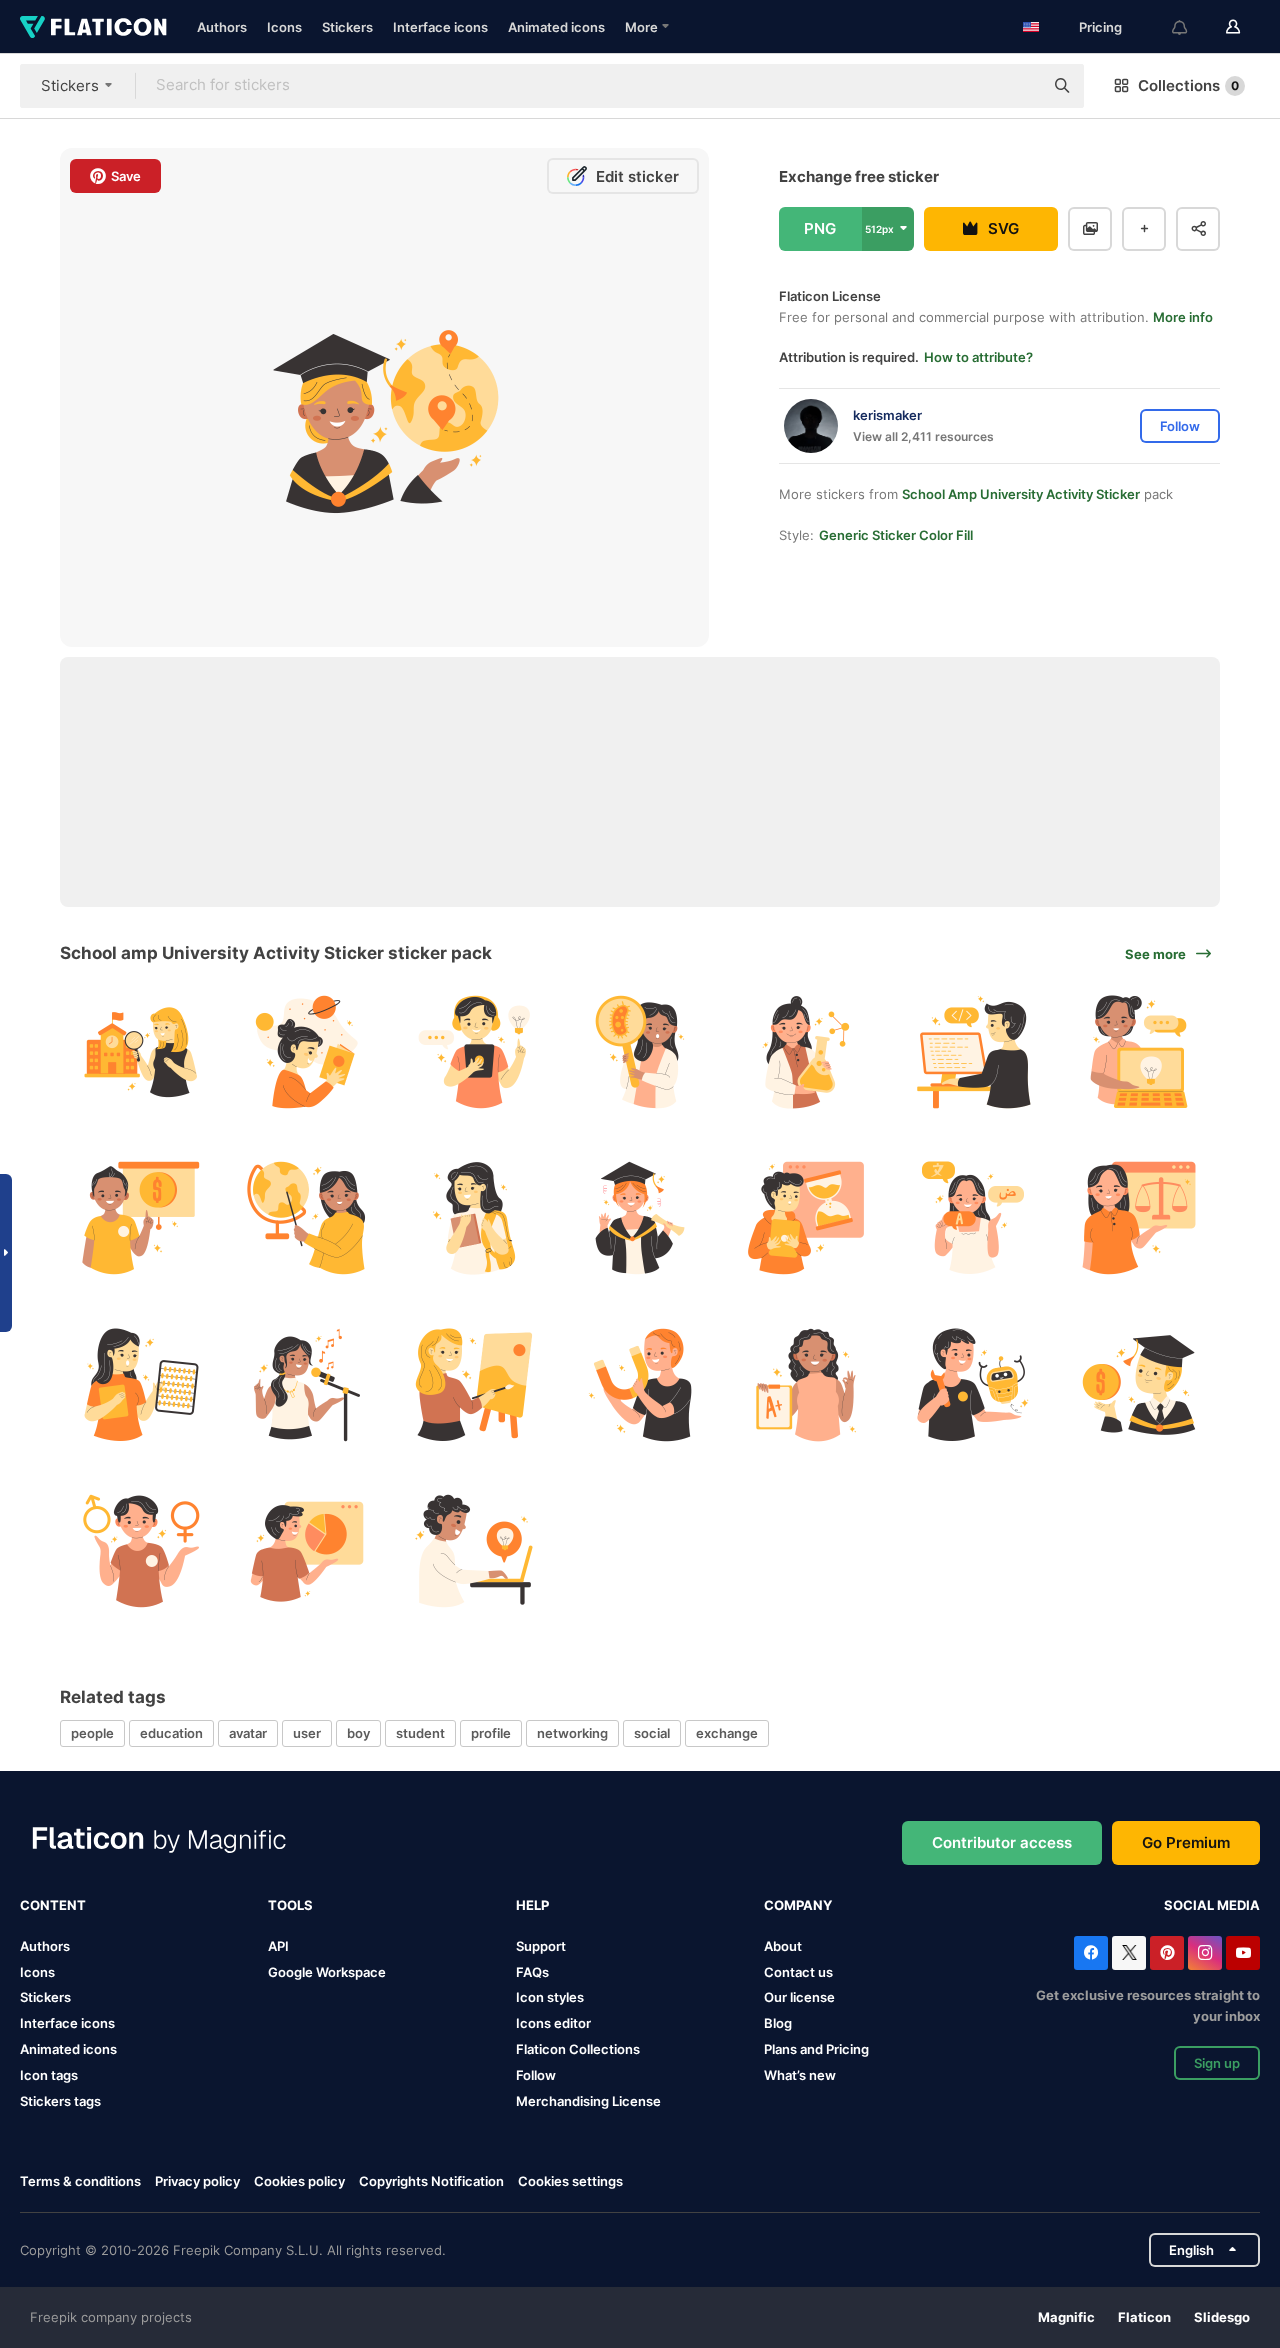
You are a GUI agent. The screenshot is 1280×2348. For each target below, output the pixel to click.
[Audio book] (473, 1051)
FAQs (532, 1972)
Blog (778, 2023)
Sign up (1217, 2063)
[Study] (473, 1550)
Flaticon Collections (578, 2049)
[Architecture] (140, 1051)
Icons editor (553, 2023)
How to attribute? (978, 357)
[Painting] (473, 1384)
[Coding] (972, 1051)
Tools (290, 1905)
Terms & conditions (80, 2181)
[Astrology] (306, 1051)
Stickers (347, 27)
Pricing (1100, 27)
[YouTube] (1243, 1953)
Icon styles (550, 1997)
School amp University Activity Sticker (1021, 494)
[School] (473, 1217)
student (420, 1733)
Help (532, 1905)
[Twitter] (1129, 1953)
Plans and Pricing (816, 2049)
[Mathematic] (140, 1384)
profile (491, 1733)
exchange (727, 1733)
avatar (248, 1733)
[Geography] (306, 1217)
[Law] (1139, 1217)
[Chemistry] (806, 1051)
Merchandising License (588, 2101)
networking (572, 1733)
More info (1183, 317)
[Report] (806, 1384)
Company (798, 1905)
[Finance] (140, 1217)
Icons (284, 27)
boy (358, 1733)
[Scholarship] (1139, 1384)
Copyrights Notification (431, 2181)
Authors (222, 27)
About (783, 1946)
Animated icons (556, 27)
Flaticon (1144, 2317)
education (171, 1733)
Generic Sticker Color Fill (896, 535)
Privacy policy (197, 2181)
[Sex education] (140, 1550)
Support (541, 1946)
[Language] (972, 1217)
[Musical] (306, 1384)
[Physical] (639, 1384)
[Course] (1139, 1051)
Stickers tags (60, 2101)
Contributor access (1002, 1842)
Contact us (798, 1972)
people (92, 1733)
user (307, 1733)
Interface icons (440, 27)
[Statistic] (306, 1550)
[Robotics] (972, 1384)
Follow (536, 2075)
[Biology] (639, 1051)
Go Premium (1186, 1842)
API (278, 1946)
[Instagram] (1205, 1953)
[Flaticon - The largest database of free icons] (93, 27)
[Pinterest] (1167, 1953)
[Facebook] (1091, 1953)
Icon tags (49, 2075)
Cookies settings (570, 2181)
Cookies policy (299, 2181)
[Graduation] (639, 1217)
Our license (799, 1997)
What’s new (800, 2075)
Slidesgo (1222, 2317)
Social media (1212, 1905)
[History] (806, 1217)
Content (53, 1905)
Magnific (1066, 2317)
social (652, 1733)
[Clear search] (1018, 86)
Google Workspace (327, 1972)
